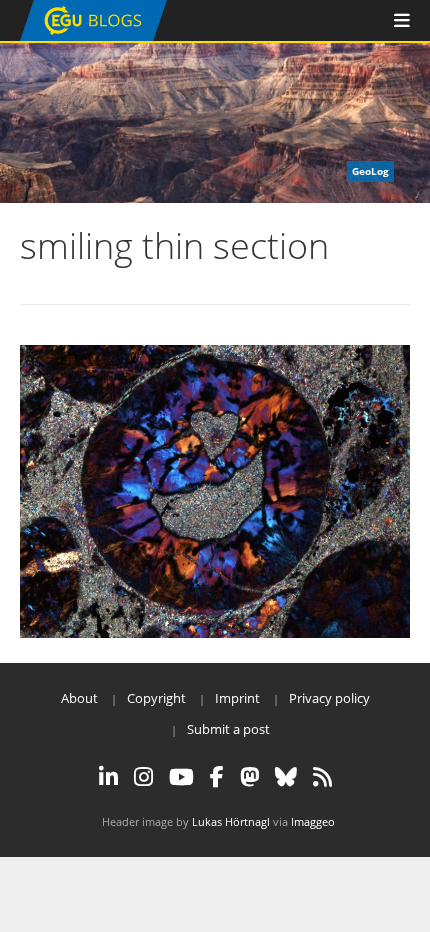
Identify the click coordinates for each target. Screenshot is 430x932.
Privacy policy (329, 698)
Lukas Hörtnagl (231, 821)
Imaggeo (313, 821)
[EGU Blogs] (93, 36)
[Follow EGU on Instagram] (143, 777)
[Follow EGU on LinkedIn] (108, 777)
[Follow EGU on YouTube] (181, 777)
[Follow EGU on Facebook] (217, 777)
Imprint (237, 698)
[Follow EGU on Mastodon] (249, 777)
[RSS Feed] (322, 777)
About (79, 698)
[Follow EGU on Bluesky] (286, 777)
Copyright (156, 698)
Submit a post (228, 729)
